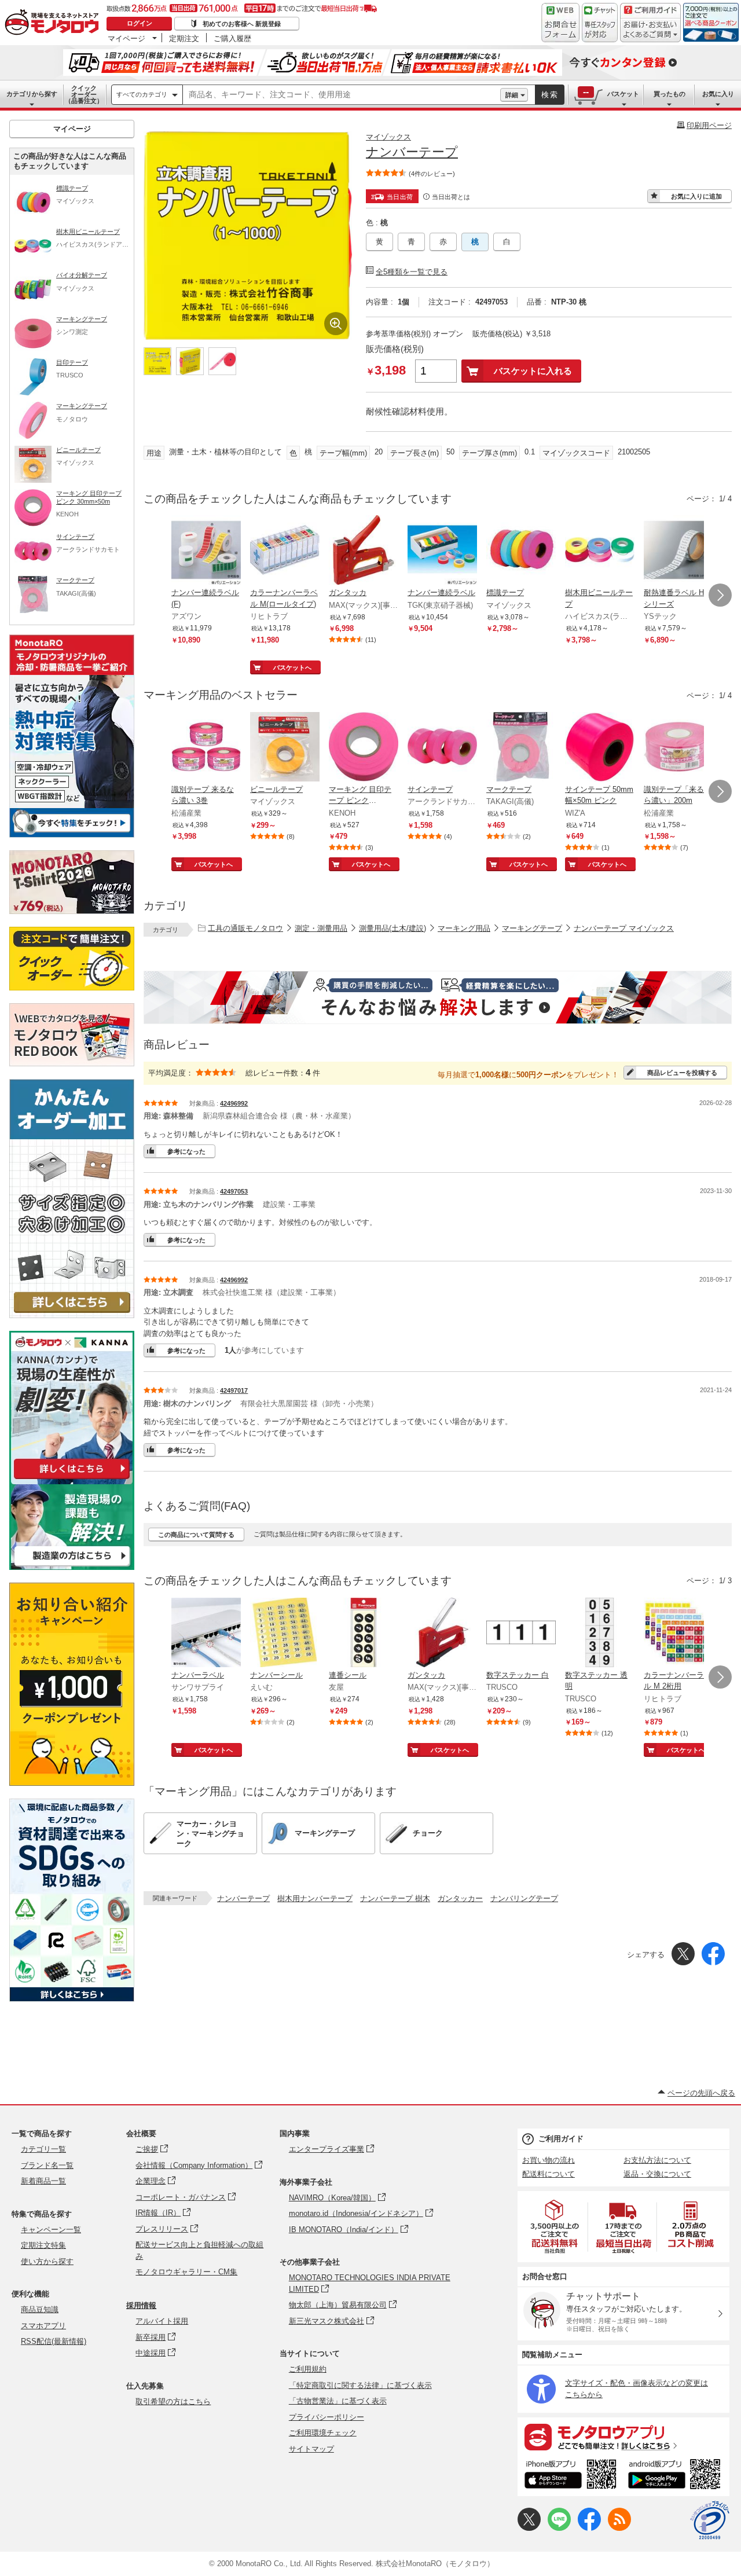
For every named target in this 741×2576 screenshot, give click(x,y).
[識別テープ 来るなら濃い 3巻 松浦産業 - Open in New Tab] (206, 748)
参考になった (186, 1151)
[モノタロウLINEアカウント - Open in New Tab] (559, 2528)
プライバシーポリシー (327, 2417)
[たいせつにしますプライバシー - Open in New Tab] (710, 2520)
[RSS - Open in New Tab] (619, 2528)
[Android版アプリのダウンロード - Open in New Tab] (676, 2476)
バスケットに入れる (533, 371)
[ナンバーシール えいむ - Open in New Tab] (285, 1634)
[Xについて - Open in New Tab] (529, 2528)
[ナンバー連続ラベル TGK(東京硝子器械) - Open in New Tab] (442, 551)
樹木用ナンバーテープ (315, 1898)
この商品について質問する (196, 1535)
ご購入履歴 (232, 38)
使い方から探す (47, 2261)
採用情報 (141, 2305)
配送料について (549, 2174)
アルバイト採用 (162, 2321)
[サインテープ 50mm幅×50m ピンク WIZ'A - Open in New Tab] (600, 748)
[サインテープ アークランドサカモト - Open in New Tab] (442, 748)
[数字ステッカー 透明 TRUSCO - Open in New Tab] (600, 1634)
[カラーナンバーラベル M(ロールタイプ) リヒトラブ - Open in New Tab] (285, 551)
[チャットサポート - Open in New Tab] (600, 23)
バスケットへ (292, 667)
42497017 (234, 1390)
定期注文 (184, 38)
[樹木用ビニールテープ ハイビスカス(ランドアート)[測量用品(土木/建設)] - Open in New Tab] (600, 551)
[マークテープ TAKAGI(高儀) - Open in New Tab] (521, 748)
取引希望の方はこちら (173, 2401)
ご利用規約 (308, 2369)
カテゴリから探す (32, 94)
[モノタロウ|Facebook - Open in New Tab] (589, 2528)
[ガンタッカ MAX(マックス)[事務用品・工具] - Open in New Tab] (364, 551)
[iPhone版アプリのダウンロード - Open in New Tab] (571, 2476)
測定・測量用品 (321, 928)
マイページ (126, 38)
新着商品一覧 (43, 2181)
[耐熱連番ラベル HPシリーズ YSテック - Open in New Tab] (678, 551)
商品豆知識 (40, 2309)
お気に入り (718, 94)
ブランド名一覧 (47, 2165)
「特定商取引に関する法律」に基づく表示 (360, 2385)
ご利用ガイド (561, 2139)
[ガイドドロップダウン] (650, 30)
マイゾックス (388, 137)
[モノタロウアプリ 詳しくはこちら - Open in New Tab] (623, 2436)
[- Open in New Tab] (555, 2227)
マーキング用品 (464, 928)
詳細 (512, 95)
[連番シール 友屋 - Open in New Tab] (364, 1634)
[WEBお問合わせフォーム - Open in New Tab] (560, 23)
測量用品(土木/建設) (392, 928)
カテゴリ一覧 (43, 2149)
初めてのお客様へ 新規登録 (242, 24)
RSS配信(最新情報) (54, 2341)
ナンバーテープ (243, 1898)
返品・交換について (657, 2174)
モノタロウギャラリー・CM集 (186, 2272)
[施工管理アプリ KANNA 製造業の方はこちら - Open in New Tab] (72, 1567)
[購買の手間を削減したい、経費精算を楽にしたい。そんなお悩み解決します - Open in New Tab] (438, 997)
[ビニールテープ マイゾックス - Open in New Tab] (285, 748)
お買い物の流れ (549, 2160)
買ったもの (670, 94)
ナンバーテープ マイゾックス (624, 928)
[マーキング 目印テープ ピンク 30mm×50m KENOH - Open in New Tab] (364, 748)
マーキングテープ (532, 928)
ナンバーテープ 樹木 (395, 1898)
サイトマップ (311, 2449)
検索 (550, 95)
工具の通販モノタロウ (245, 928)
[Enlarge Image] (336, 324)
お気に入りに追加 (696, 196)
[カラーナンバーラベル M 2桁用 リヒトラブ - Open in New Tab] (678, 1634)
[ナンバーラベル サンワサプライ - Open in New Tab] (206, 1634)
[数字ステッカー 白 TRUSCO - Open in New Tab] (521, 1634)
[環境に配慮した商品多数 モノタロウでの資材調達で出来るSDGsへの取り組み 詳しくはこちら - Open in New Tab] (72, 1999)
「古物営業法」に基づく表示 (338, 2401)
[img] (54, 23)
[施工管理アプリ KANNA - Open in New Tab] (72, 1479)
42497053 (234, 1191)
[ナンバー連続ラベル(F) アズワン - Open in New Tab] (206, 551)
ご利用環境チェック (323, 2433)
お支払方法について (657, 2160)
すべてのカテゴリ (142, 94)
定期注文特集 (43, 2245)
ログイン (140, 23)
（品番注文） (84, 94)
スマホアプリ (43, 2326)
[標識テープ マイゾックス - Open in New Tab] (521, 551)
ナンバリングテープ (524, 1898)
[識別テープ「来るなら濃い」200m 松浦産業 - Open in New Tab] (678, 748)
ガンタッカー (460, 1898)
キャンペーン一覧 (51, 2230)
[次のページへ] (720, 595)
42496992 (234, 1103)
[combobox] (342, 95)
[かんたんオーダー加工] (72, 1315)
